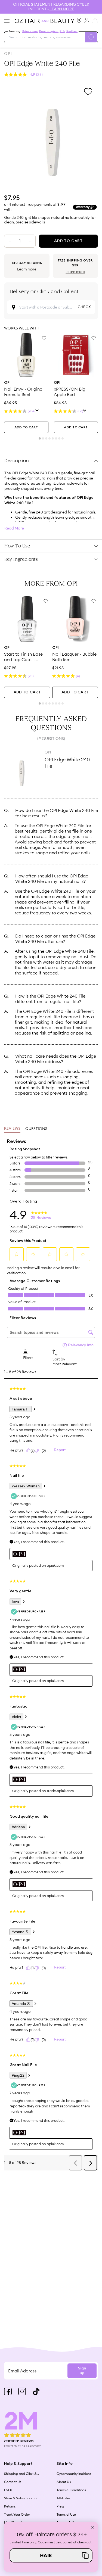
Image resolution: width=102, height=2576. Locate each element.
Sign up (82, 2371)
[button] (51, 2555)
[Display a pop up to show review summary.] (37, 411)
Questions (36, 1129)
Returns (10, 2506)
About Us (64, 2482)
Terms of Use (66, 2514)
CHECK (84, 307)
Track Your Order (17, 2514)
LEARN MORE (62, 9)
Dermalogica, (49, 31)
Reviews (12, 1129)
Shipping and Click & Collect (20, 2474)
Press (60, 2506)
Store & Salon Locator (21, 2498)
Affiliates (63, 2498)
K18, (62, 31)
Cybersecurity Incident (74, 2474)
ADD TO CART (26, 427)
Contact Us (13, 2482)
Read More (14, 528)
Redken (72, 31)
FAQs (8, 2490)
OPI (8, 54)
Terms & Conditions (71, 2490)
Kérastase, (30, 31)
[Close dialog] (93, 2527)
